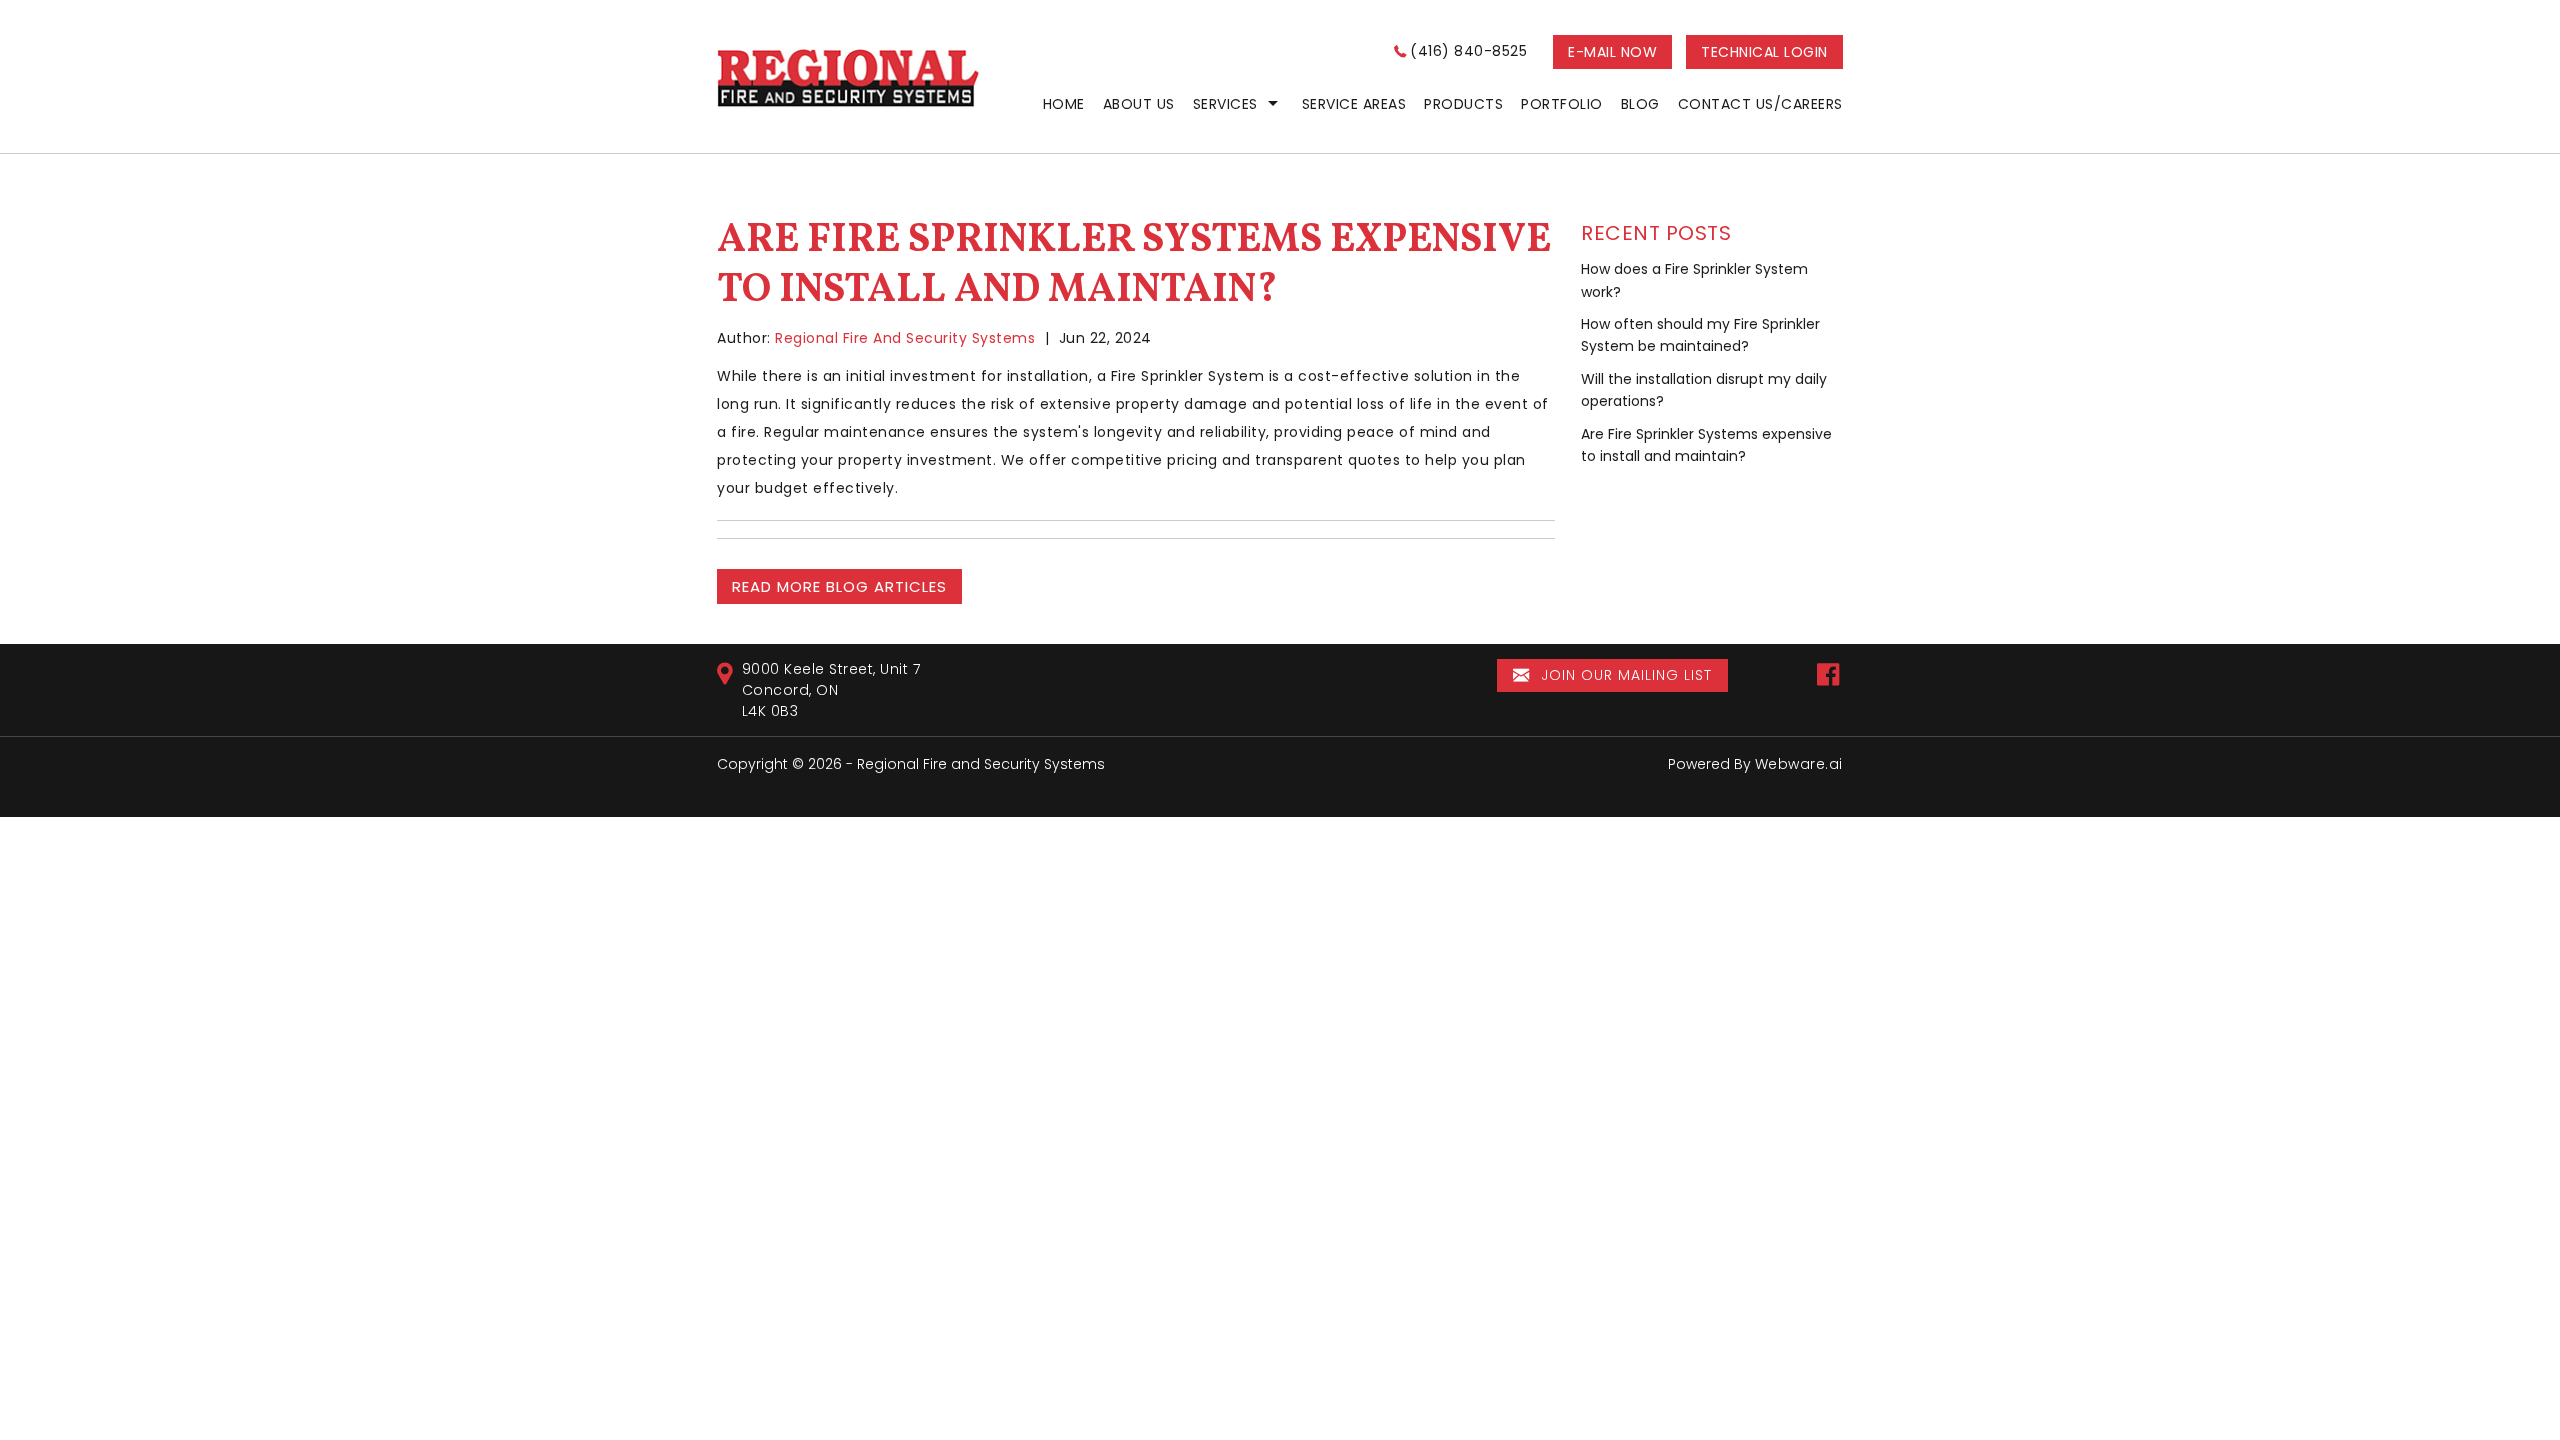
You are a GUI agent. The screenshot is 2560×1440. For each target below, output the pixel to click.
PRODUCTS (1463, 104)
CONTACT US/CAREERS (1760, 104)
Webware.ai (1799, 764)
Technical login (1764, 52)
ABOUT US (1139, 104)
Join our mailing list (1624, 675)
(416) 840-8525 (1468, 51)
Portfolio (1562, 104)
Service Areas (1354, 104)
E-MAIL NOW (1612, 52)
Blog (1640, 104)
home (1064, 104)
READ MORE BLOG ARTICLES (839, 586)
